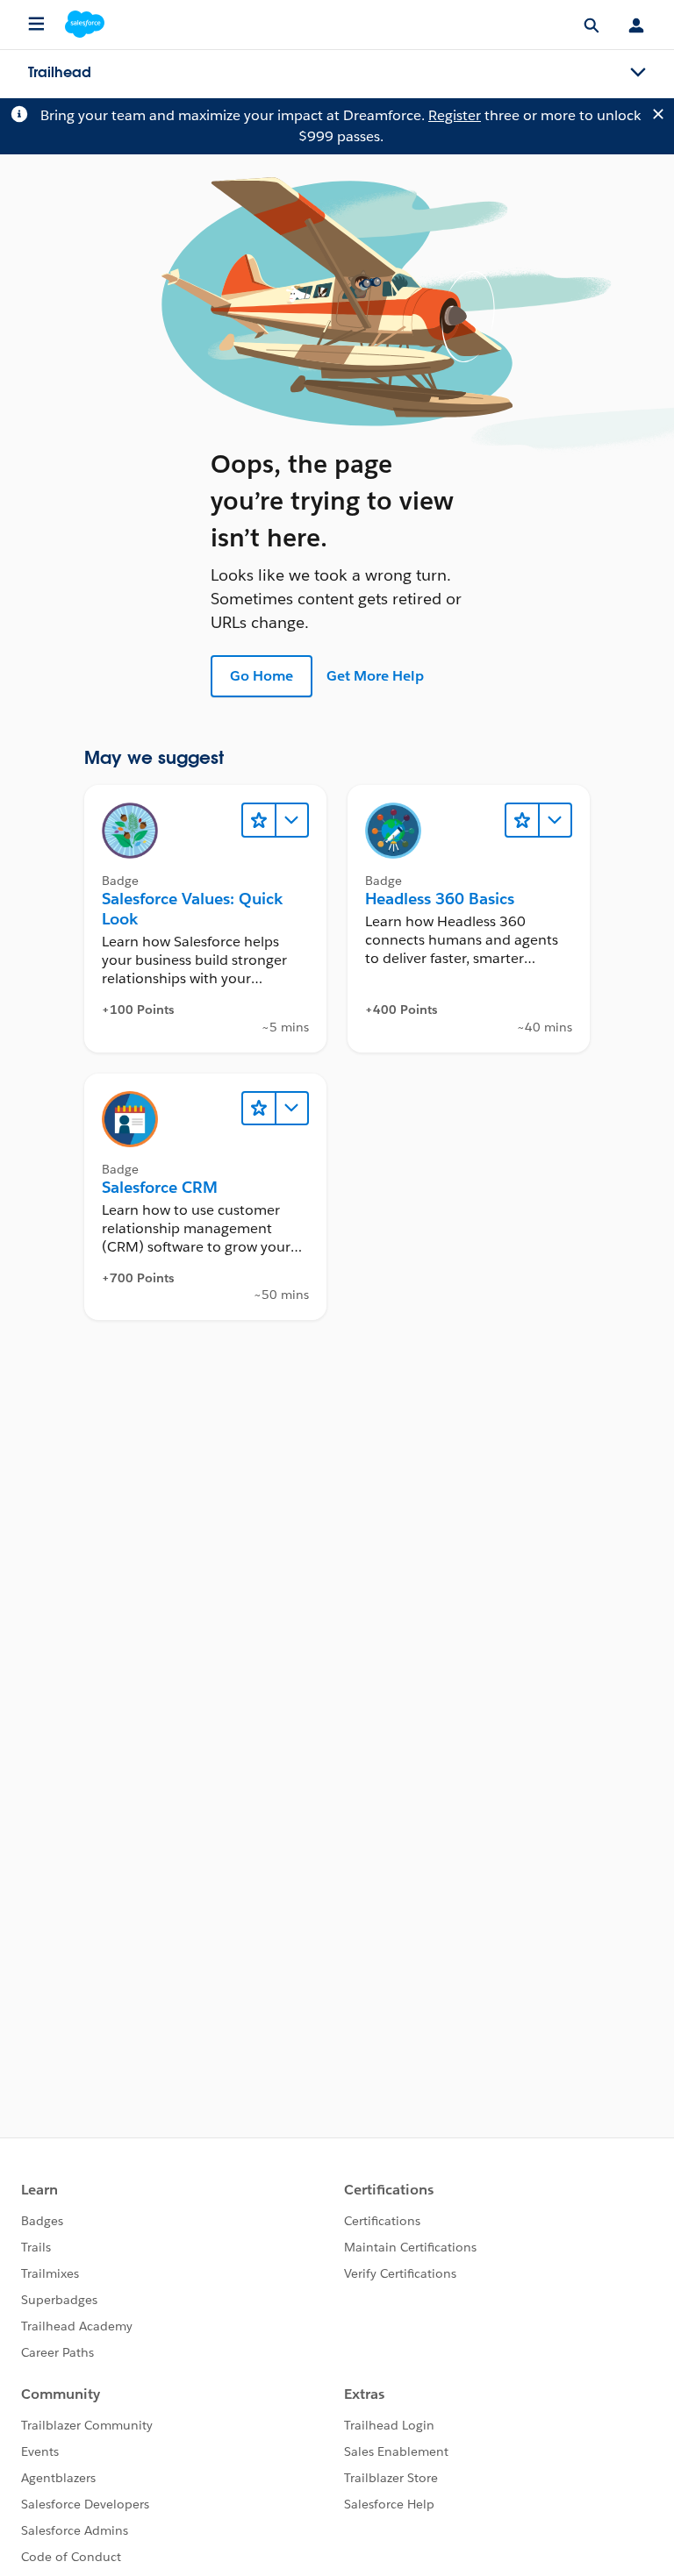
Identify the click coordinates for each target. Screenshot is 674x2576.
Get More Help (375, 676)
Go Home (262, 676)
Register (455, 115)
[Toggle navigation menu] (638, 73)
